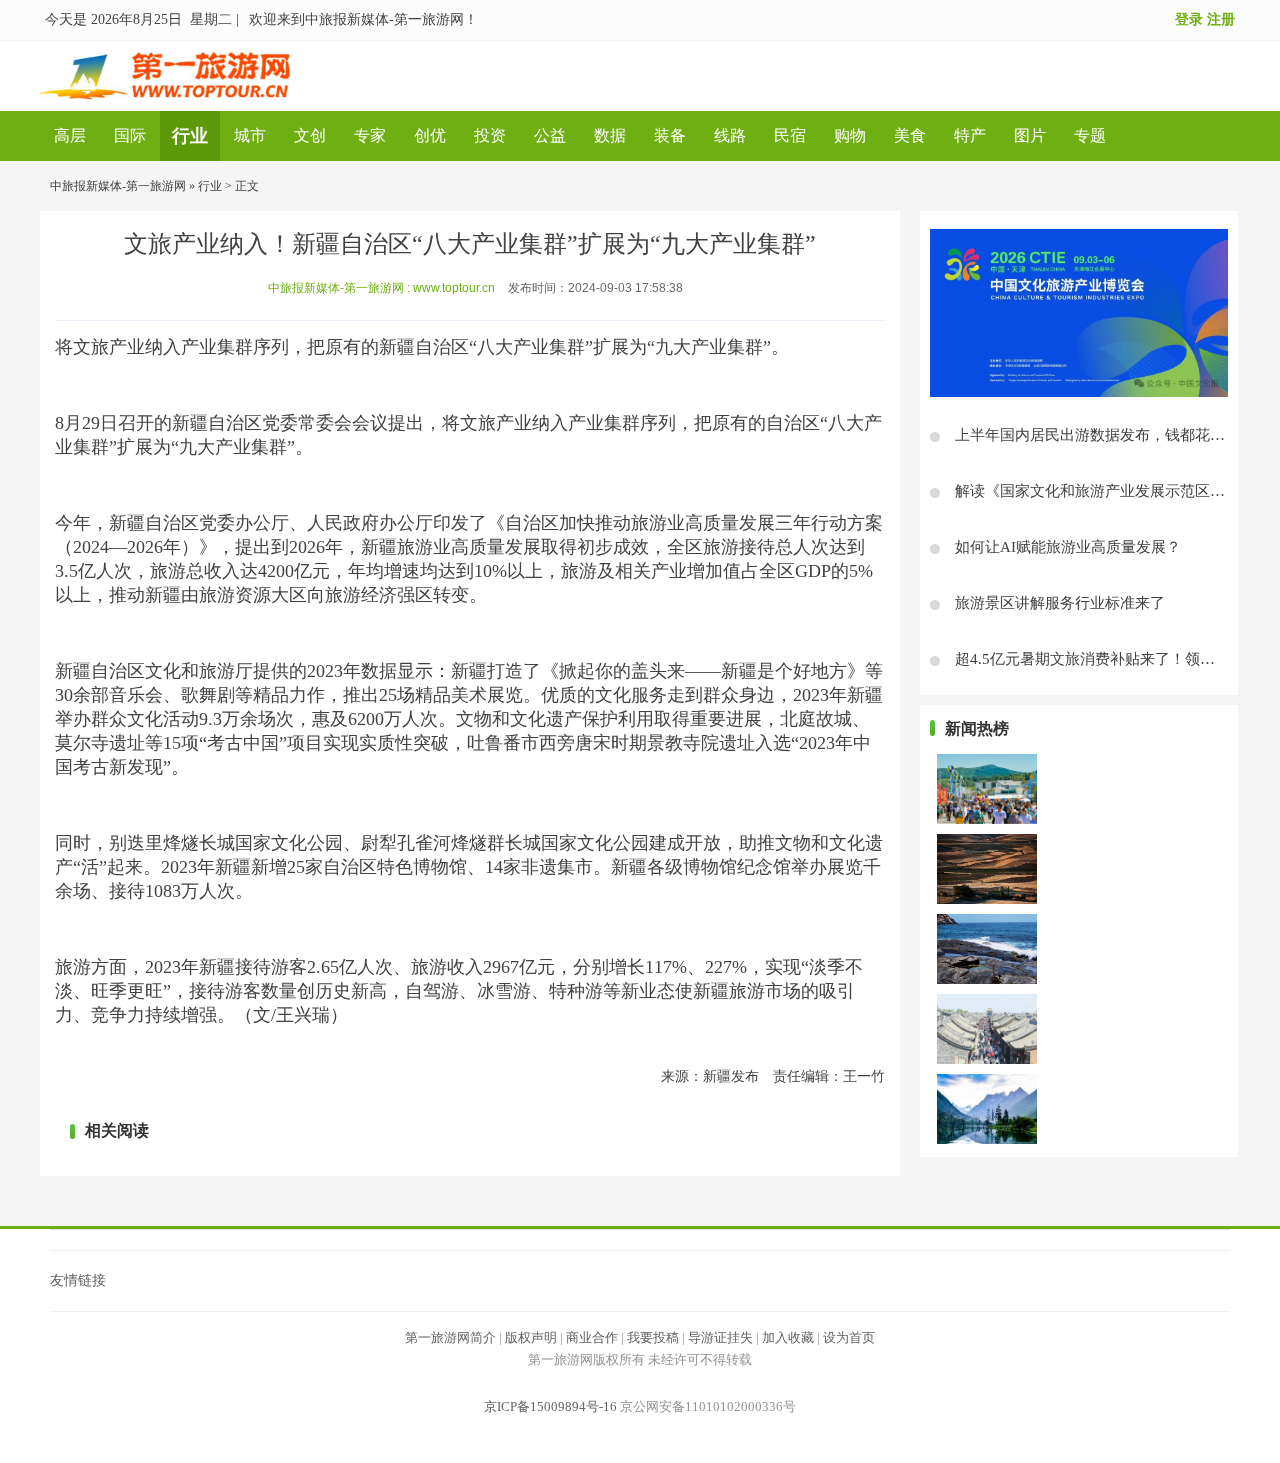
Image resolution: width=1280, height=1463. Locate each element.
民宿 (790, 135)
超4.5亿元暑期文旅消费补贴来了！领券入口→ (1107, 659)
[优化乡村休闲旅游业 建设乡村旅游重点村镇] (987, 867)
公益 (550, 135)
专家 (370, 135)
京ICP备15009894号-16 (550, 1406)
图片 (1030, 135)
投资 (490, 135)
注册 (1221, 19)
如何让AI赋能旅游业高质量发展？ (1068, 547)
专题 (1090, 135)
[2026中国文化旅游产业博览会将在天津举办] (1079, 313)
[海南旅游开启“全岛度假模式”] (987, 947)
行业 (190, 136)
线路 (730, 135)
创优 (430, 135)
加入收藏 (788, 1337)
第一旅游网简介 (450, 1337)
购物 (850, 135)
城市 (250, 135)
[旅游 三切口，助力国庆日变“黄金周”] (987, 1107)
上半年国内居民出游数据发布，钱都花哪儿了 (1105, 435)
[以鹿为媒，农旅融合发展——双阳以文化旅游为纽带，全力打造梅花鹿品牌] (987, 787)
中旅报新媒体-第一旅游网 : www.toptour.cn (381, 288)
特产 (970, 135)
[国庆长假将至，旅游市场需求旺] (987, 1027)
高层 (70, 135)
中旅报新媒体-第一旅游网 (118, 186)
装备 (670, 135)
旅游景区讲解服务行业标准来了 (1060, 603)
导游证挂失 (720, 1337)
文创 (310, 135)
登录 (1189, 19)
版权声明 (531, 1337)
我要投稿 (653, 1337)
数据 (610, 135)
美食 (910, 135)
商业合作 (592, 1337)
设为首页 (849, 1337)
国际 (130, 135)
